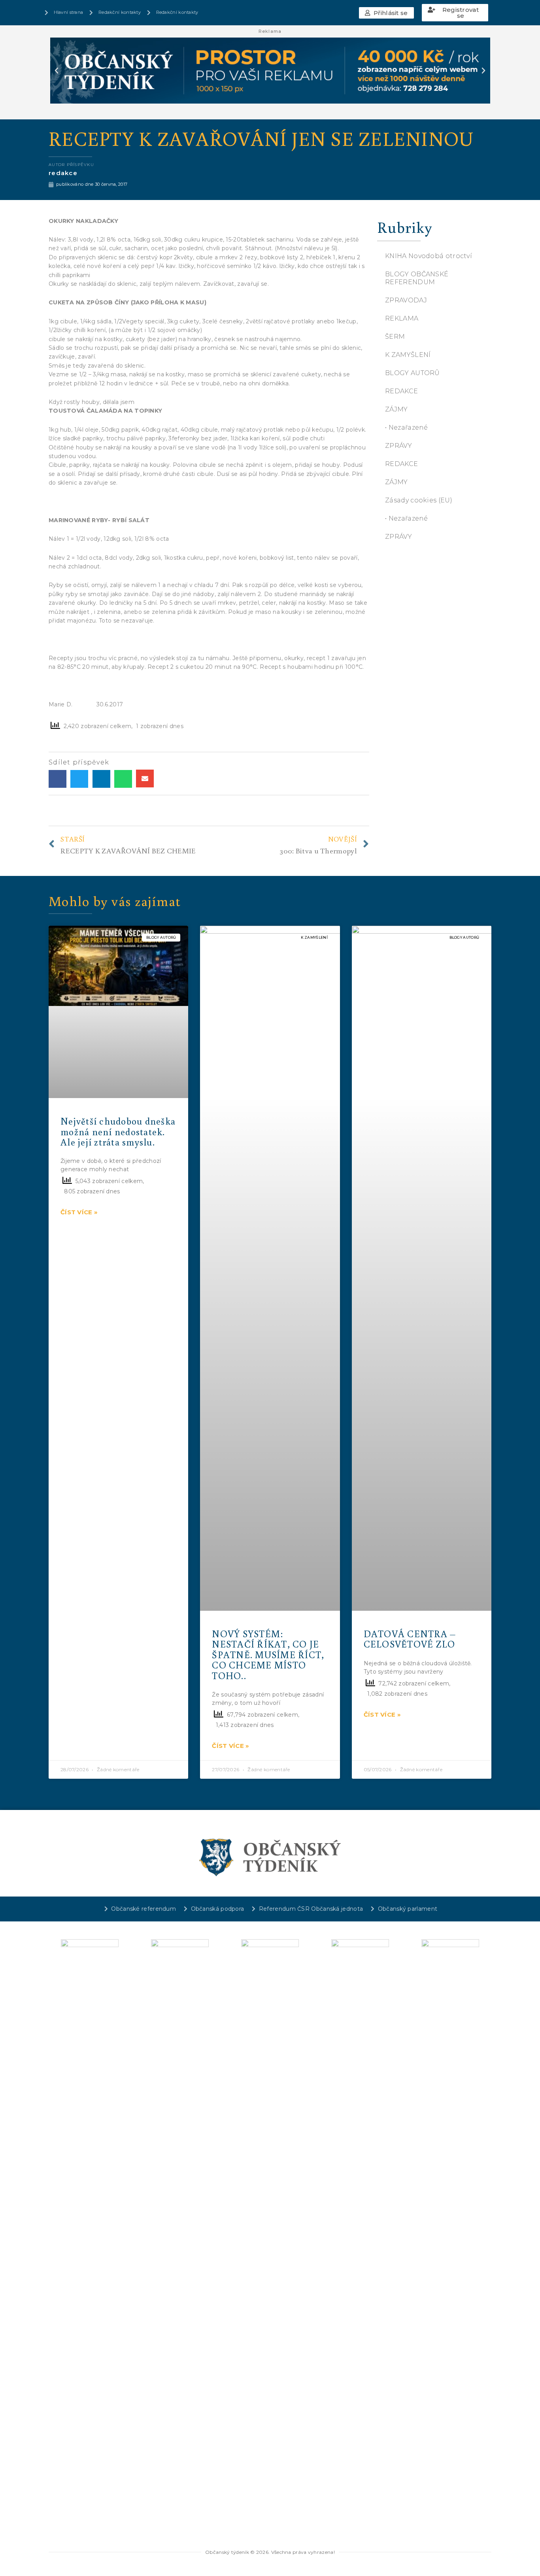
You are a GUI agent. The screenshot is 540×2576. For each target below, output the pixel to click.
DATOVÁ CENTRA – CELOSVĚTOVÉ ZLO (410, 1639)
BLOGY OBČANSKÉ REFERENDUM (417, 278)
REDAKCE (401, 391)
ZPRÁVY (398, 446)
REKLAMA (402, 318)
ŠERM (395, 337)
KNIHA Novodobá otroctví (429, 256)
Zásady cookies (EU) (419, 500)
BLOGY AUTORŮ (413, 373)
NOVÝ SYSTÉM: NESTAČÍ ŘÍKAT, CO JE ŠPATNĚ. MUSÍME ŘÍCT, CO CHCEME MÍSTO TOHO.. (268, 1654)
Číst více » (79, 1212)
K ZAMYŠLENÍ (408, 355)
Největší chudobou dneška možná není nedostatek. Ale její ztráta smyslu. (118, 1131)
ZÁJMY (397, 409)
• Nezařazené (407, 427)
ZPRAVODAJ (406, 300)
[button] (386, 13)
